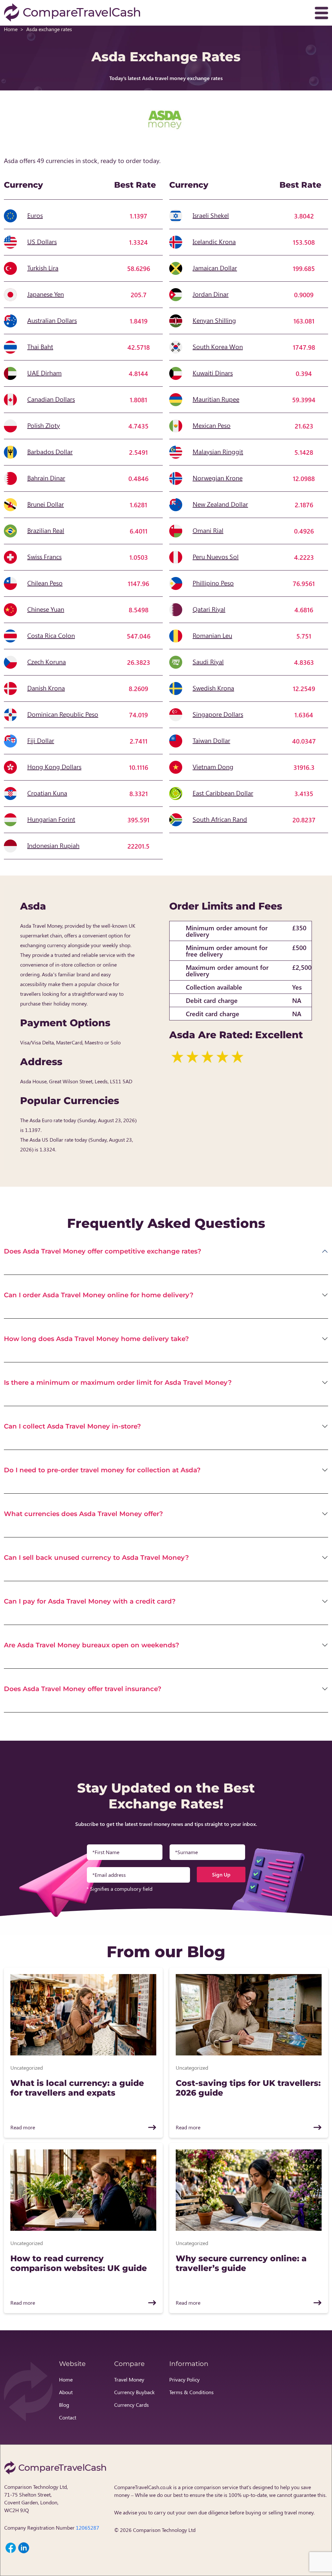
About (66, 2392)
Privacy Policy (184, 2379)
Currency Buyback (134, 2392)
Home (11, 29)
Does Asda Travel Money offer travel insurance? (83, 1689)
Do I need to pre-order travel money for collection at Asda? (102, 1470)
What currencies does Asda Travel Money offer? (83, 1514)
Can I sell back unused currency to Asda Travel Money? (96, 1558)
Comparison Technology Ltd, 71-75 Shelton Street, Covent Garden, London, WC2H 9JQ (36, 2498)
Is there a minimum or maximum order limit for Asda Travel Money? (118, 1382)
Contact (68, 2417)
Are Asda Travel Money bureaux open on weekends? (92, 1645)
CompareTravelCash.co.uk (143, 2487)
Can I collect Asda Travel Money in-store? (72, 1426)
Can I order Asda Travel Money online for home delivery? (99, 1295)
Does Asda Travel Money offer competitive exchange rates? (103, 1251)
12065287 (88, 2528)
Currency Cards (131, 2405)
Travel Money (129, 2379)
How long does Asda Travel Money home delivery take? (96, 1339)
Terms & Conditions (191, 2392)
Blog (64, 2405)
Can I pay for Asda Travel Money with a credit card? (90, 1601)
